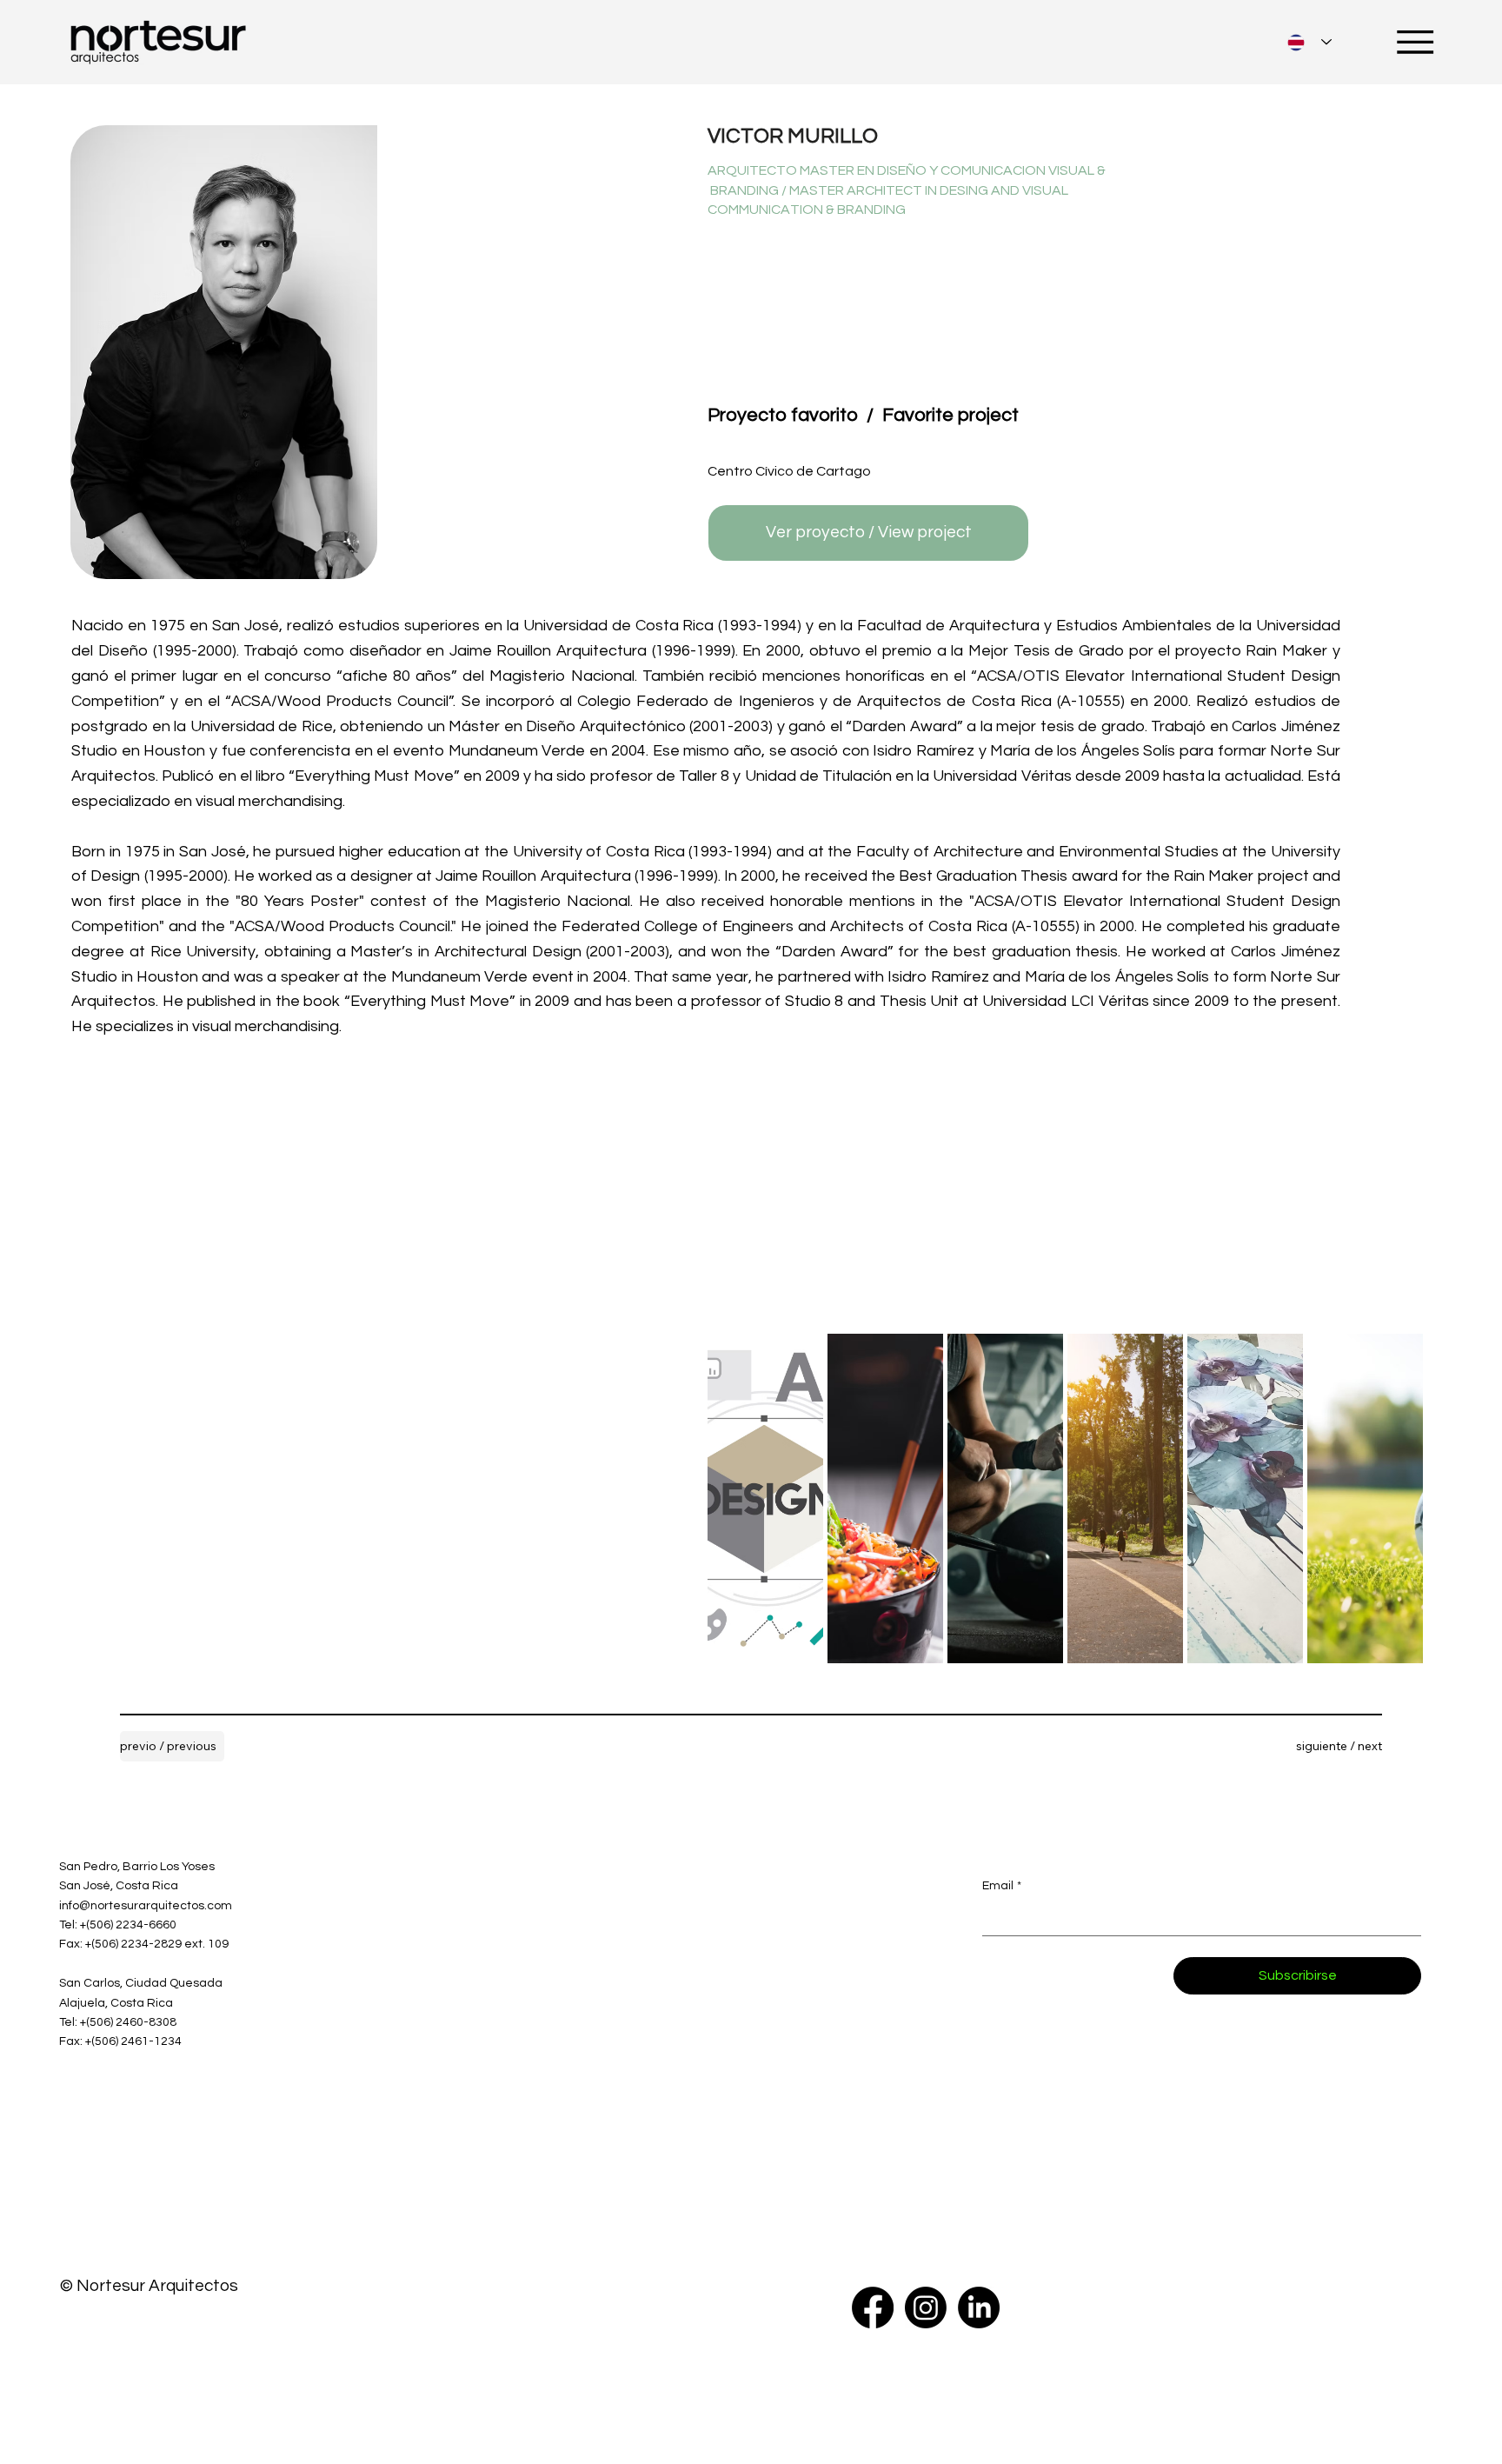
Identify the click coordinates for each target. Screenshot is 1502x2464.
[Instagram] (926, 2308)
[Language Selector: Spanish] (1309, 42)
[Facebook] (873, 2308)
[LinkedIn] (979, 2308)
